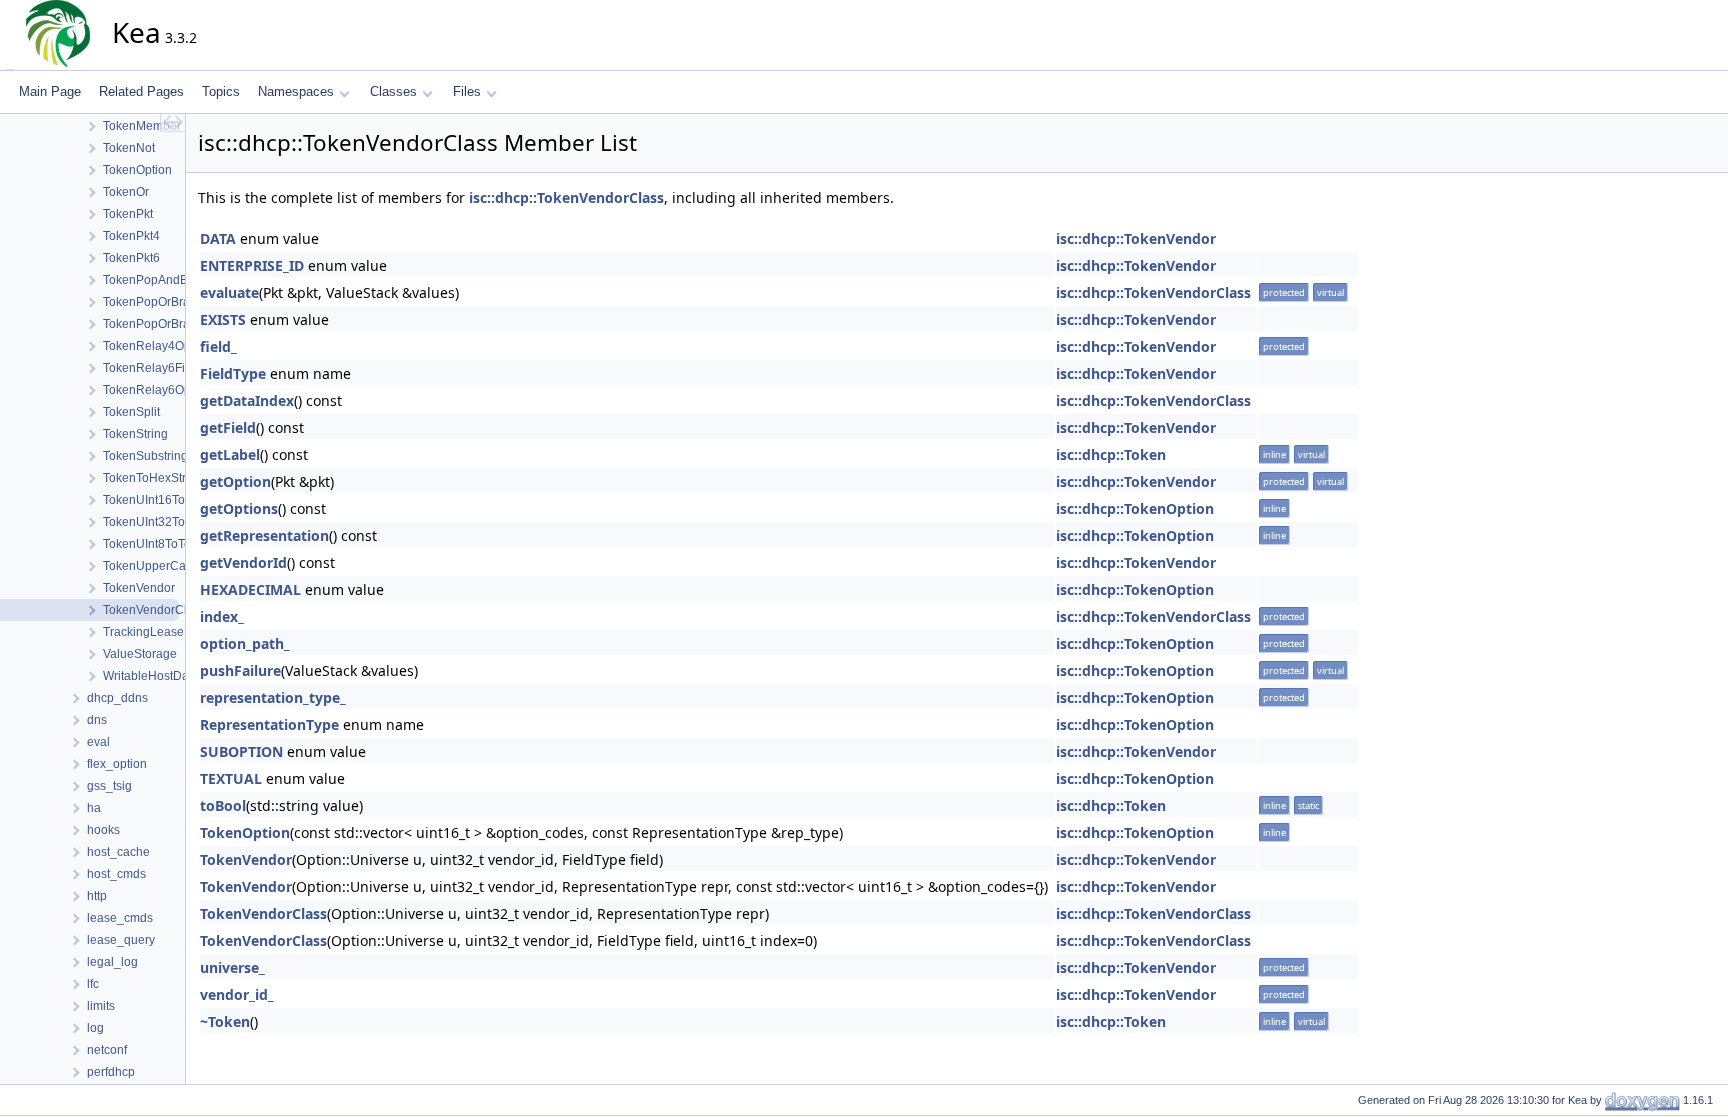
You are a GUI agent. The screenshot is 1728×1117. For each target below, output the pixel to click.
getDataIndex (247, 400)
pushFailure (240, 670)
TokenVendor (246, 859)
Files (467, 91)
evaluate (229, 292)
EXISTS (223, 319)
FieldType (233, 373)
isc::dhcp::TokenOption (1135, 508)
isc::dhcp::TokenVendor (1136, 238)
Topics (221, 91)
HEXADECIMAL (250, 589)
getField (228, 427)
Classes (393, 91)
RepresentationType (269, 724)
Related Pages (141, 91)
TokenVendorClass (263, 913)
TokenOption (245, 832)
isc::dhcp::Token (1111, 454)
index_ (222, 616)
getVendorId (243, 562)
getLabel (230, 454)
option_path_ (245, 643)
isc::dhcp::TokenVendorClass (566, 197)
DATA (218, 238)
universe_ (232, 967)
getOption (235, 481)
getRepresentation (264, 535)
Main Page (50, 91)
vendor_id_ (237, 994)
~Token (225, 1021)
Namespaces (296, 91)
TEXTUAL (231, 778)
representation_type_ (273, 697)
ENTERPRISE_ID (252, 265)
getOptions (239, 508)
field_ (218, 346)
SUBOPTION (241, 751)
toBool (223, 805)
